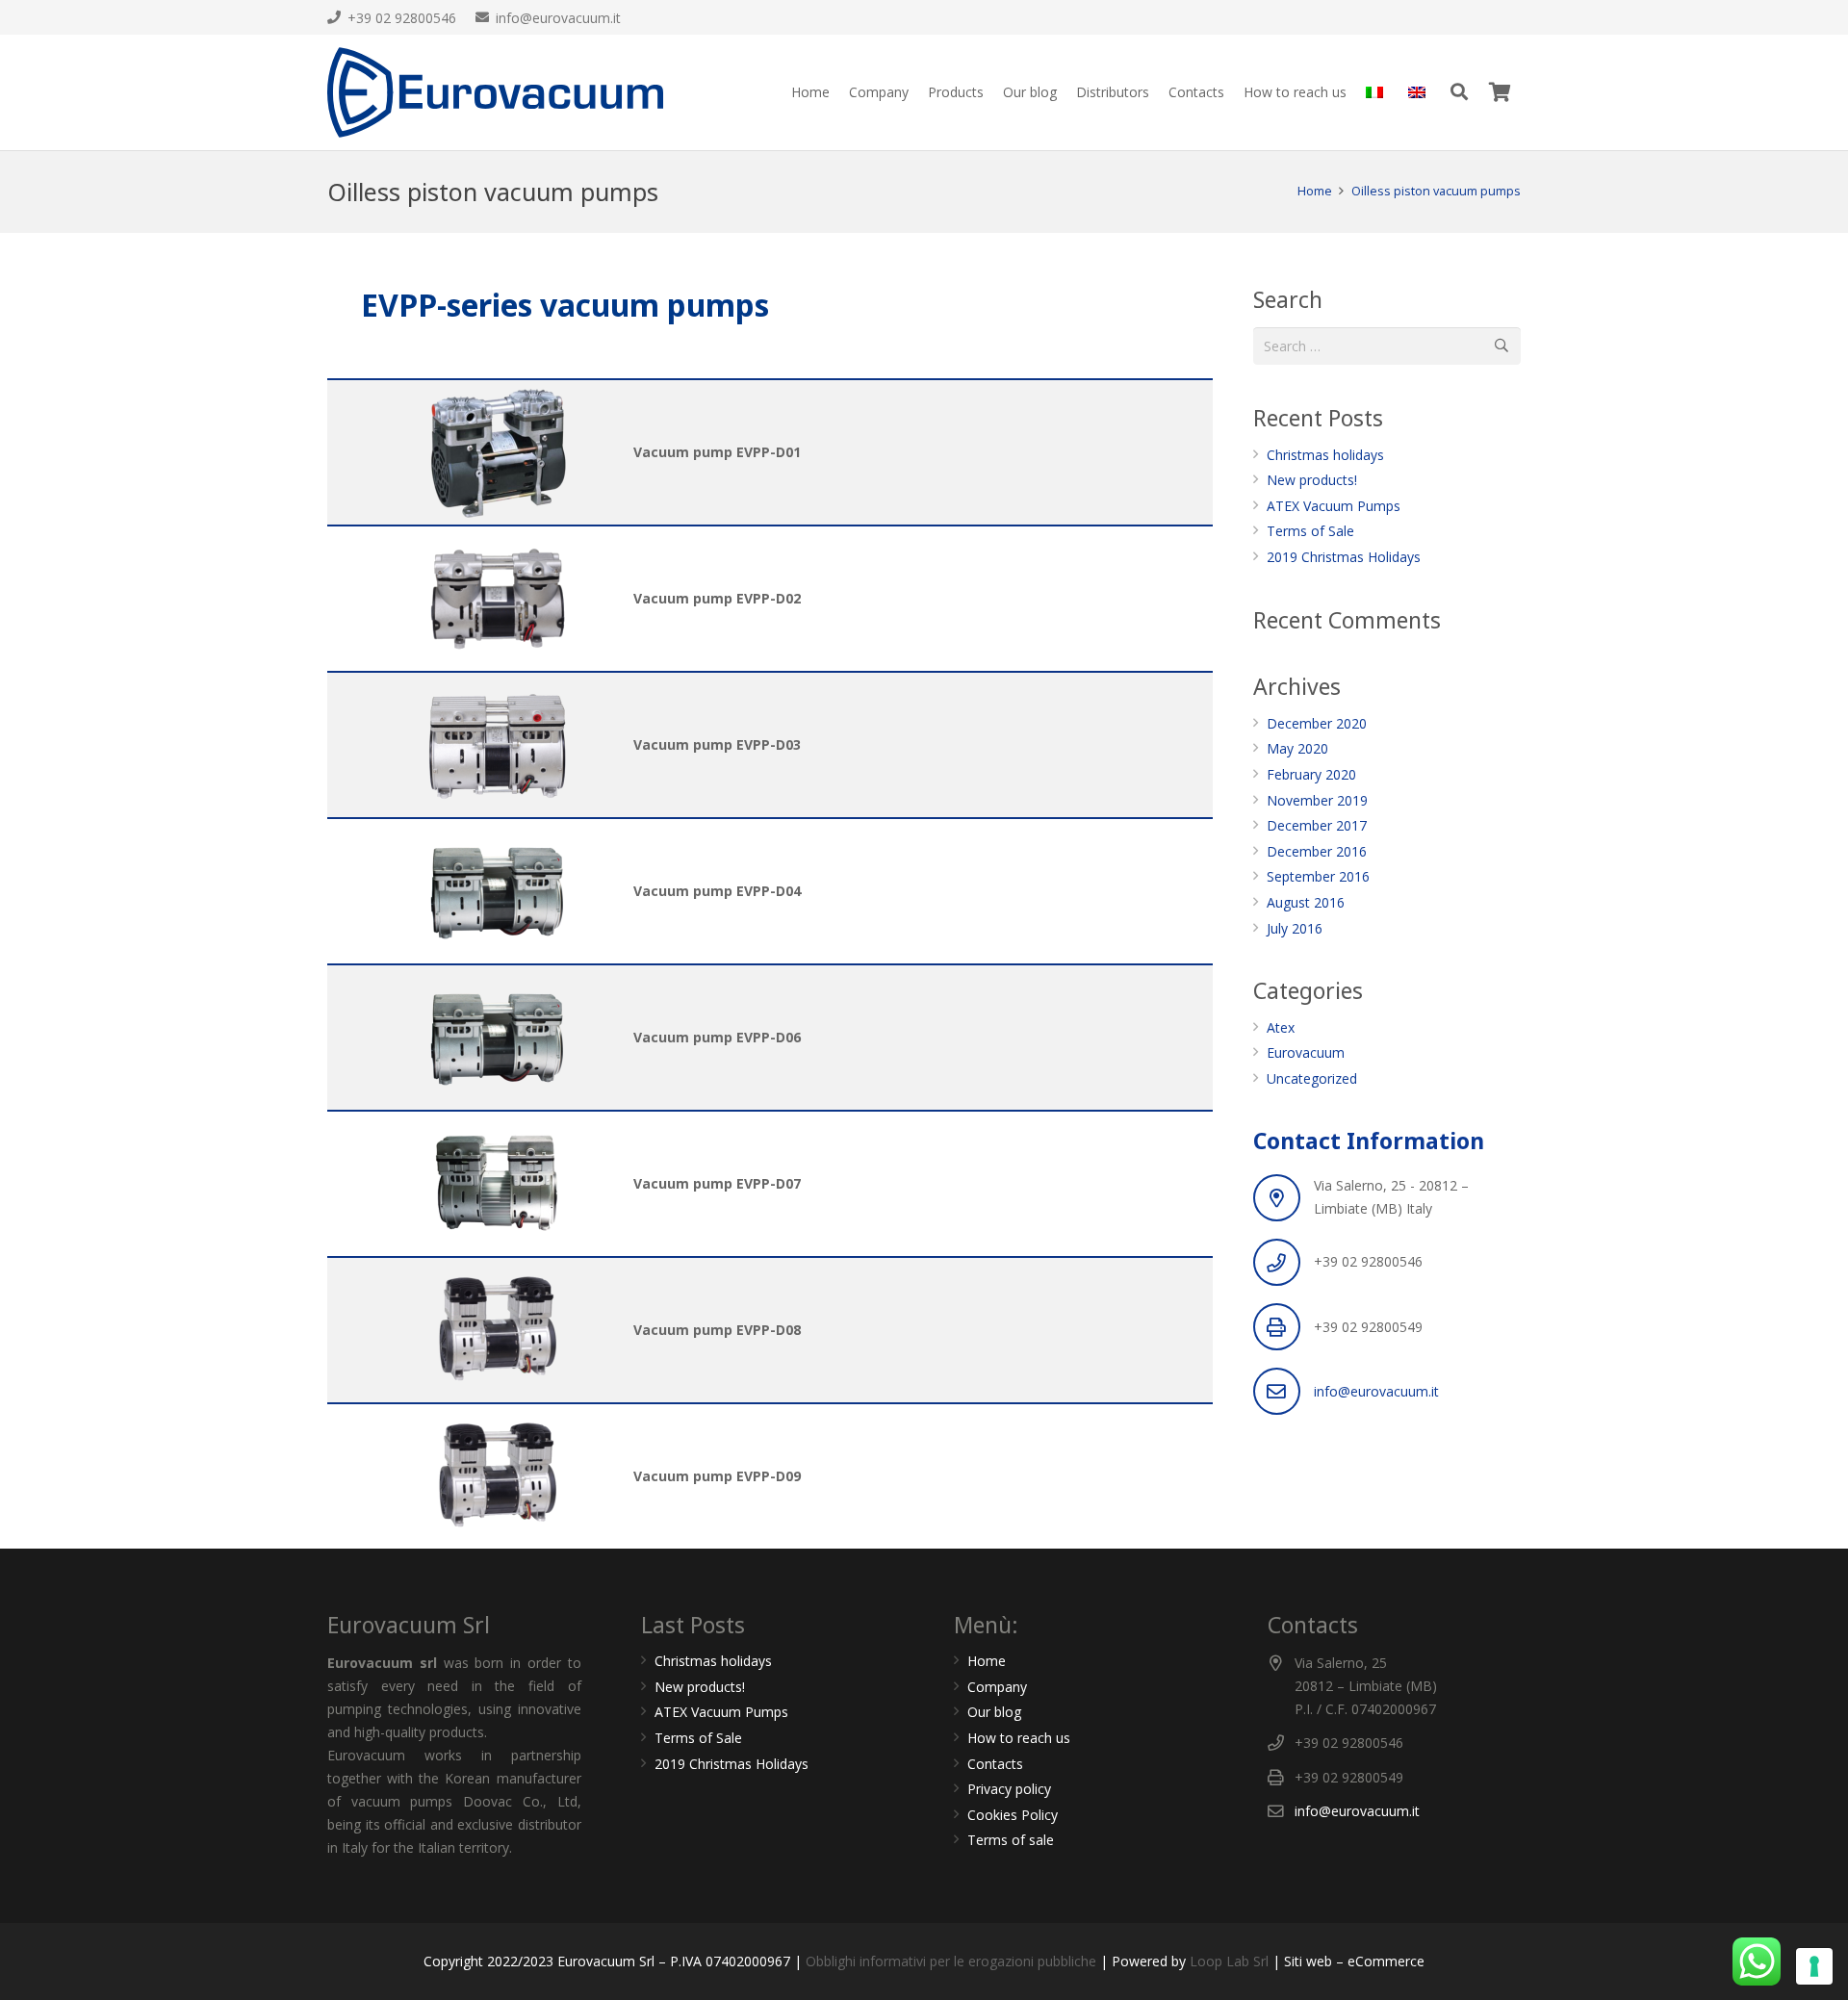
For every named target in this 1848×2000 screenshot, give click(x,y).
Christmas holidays (1325, 455)
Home (987, 1661)
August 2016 (1306, 902)
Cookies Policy (1013, 1815)
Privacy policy (1009, 1789)
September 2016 (1318, 876)
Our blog (994, 1712)
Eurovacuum (1306, 1052)
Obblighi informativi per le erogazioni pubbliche (951, 1961)
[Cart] (1500, 92)
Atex (1281, 1027)
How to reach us (1019, 1738)
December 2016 (1317, 851)
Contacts (995, 1764)
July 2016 (1295, 928)
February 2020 (1311, 774)
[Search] (1459, 92)
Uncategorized (1312, 1078)
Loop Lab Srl (1231, 1961)
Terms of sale (1011, 1840)
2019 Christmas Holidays (1344, 557)
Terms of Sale (1310, 531)
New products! (1312, 480)
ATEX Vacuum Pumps (1334, 506)
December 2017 (1317, 825)
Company (997, 1687)
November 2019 (1317, 800)
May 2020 (1297, 748)
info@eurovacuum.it (1376, 1391)
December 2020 (1317, 723)
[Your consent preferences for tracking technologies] (1814, 1966)
